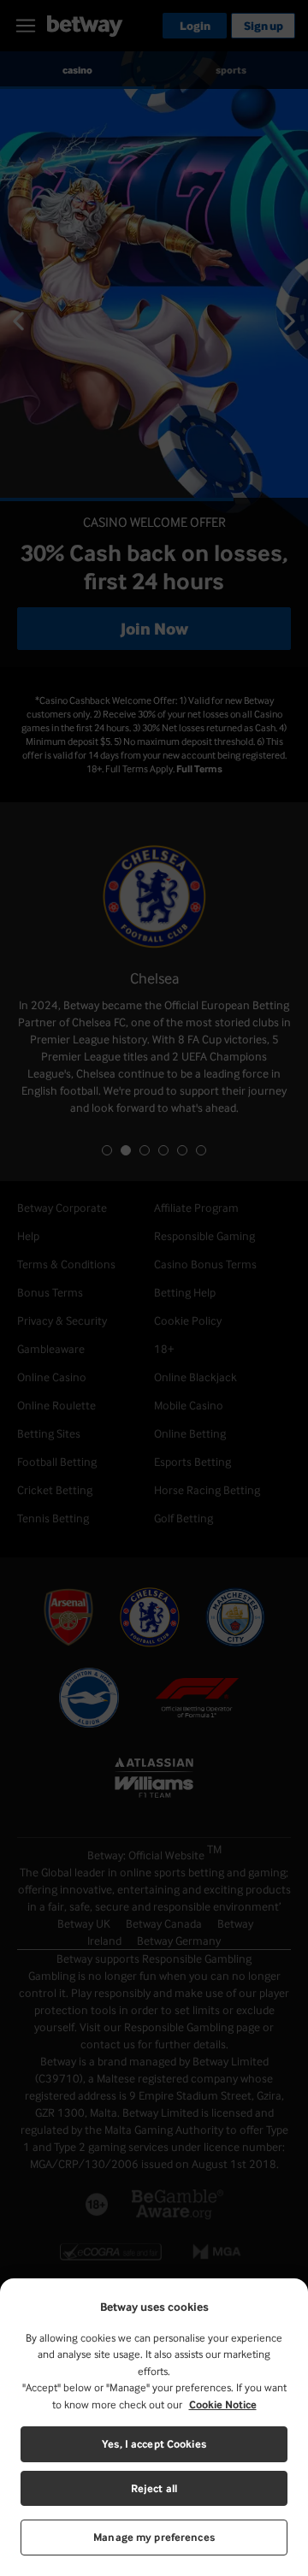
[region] (154, 2427)
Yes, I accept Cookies (154, 2444)
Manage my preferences (154, 2537)
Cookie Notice (223, 2405)
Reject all (154, 2488)
